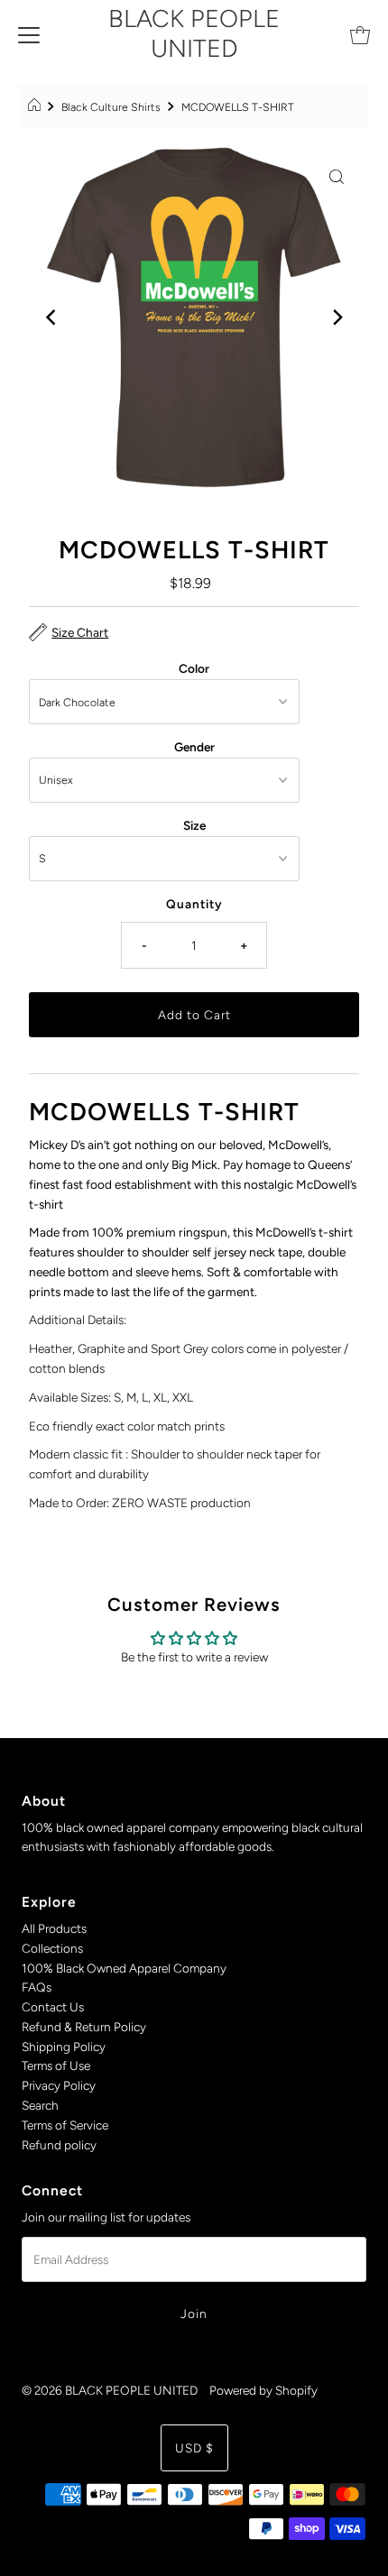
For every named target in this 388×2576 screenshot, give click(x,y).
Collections (52, 1948)
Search (40, 2105)
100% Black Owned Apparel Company (124, 1968)
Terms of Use (56, 2065)
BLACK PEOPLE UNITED (194, 33)
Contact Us (53, 2007)
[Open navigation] (29, 34)
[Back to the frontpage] (37, 107)
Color (194, 668)
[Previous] (51, 317)
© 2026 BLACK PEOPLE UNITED (110, 2390)
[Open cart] (360, 34)
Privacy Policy (59, 2085)
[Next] (337, 317)
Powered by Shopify (263, 2390)
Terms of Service (65, 2125)
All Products (54, 1928)
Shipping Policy (64, 2047)
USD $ (194, 2448)
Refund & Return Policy (84, 2027)
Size (194, 825)
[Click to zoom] (337, 175)
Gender (194, 747)
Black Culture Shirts (111, 107)
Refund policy (59, 2145)
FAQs (37, 1987)
